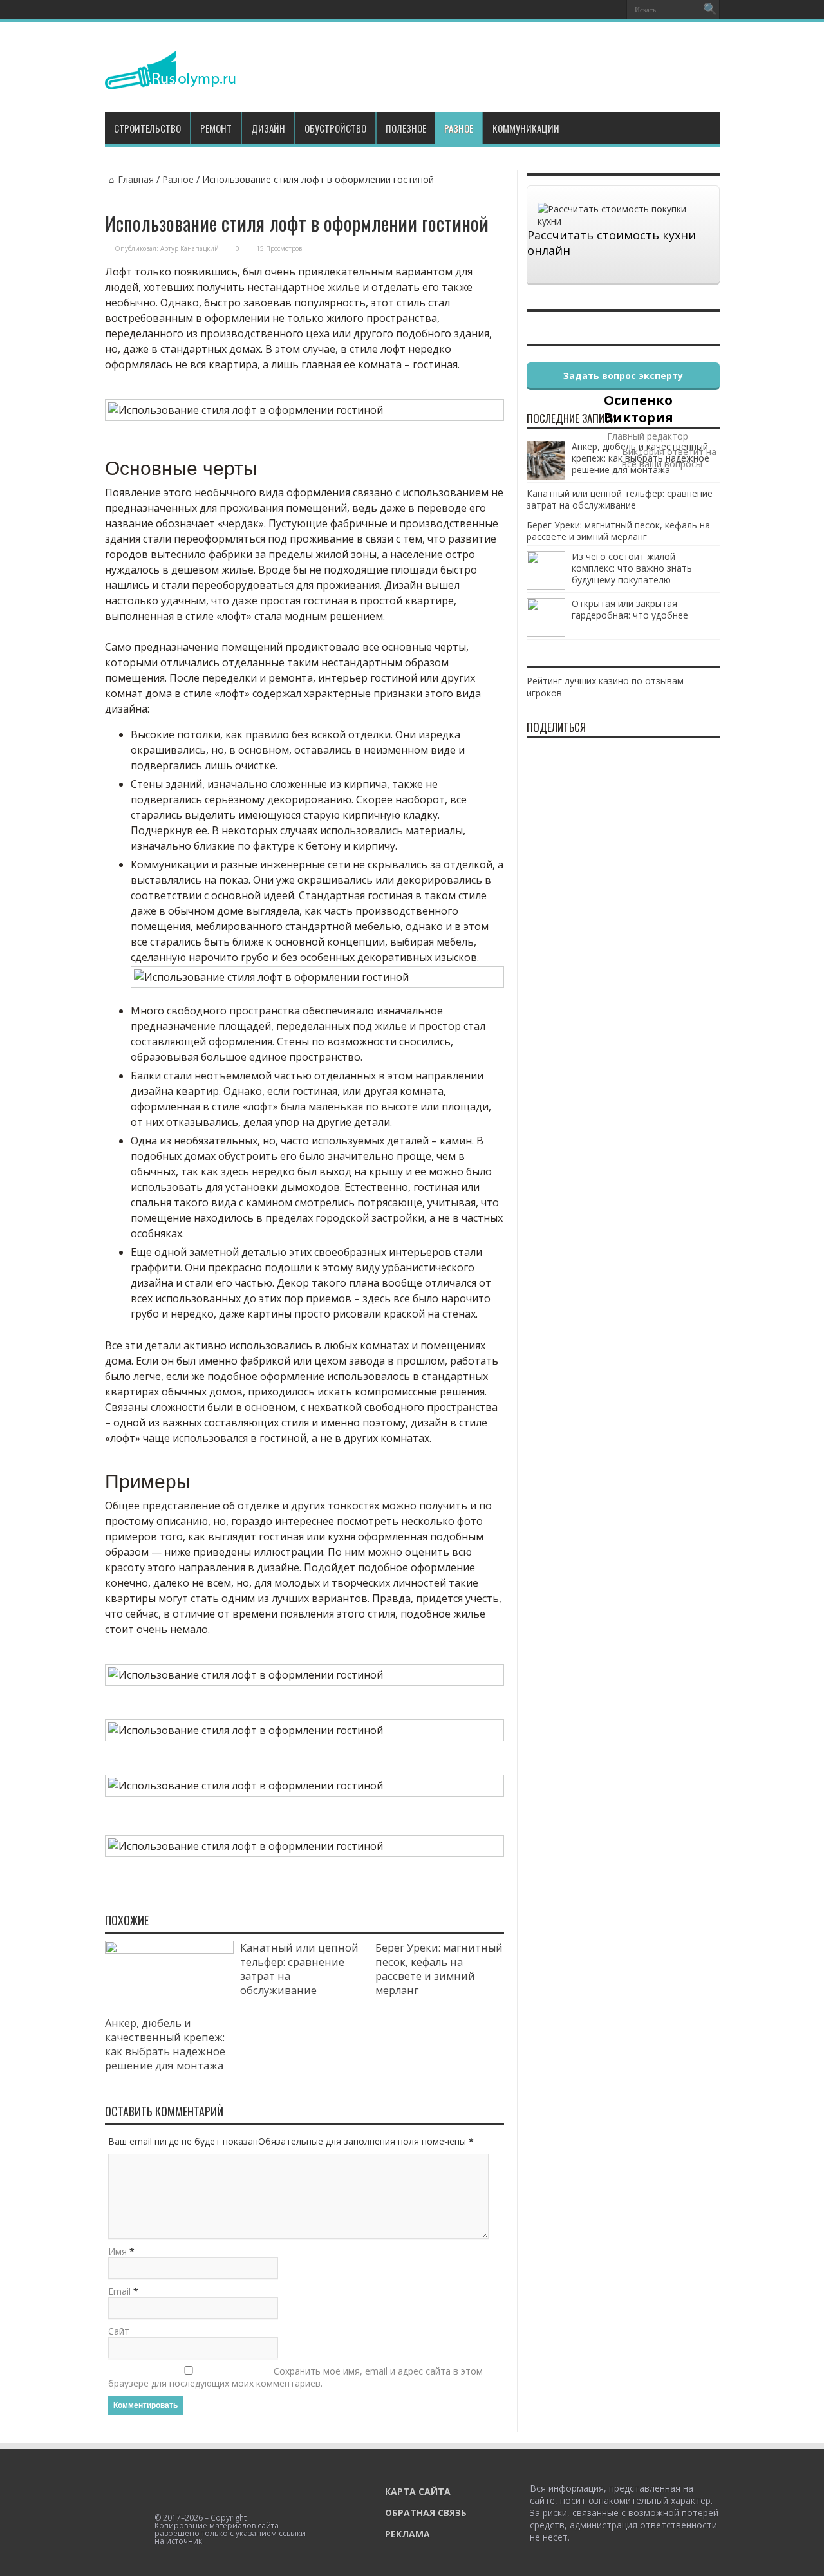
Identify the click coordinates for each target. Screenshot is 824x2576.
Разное (459, 128)
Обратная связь (426, 2513)
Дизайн (268, 128)
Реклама (407, 2534)
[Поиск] (710, 10)
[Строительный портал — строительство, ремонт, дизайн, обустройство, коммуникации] (170, 80)
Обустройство (335, 128)
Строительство (147, 128)
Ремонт (216, 128)
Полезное (406, 128)
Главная (136, 179)
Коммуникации (526, 128)
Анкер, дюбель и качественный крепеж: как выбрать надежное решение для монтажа (165, 2044)
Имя (117, 2251)
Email (119, 2291)
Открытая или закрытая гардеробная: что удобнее (630, 609)
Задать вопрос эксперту (623, 376)
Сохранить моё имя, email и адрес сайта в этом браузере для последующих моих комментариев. (295, 2377)
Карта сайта (418, 2491)
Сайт (119, 2331)
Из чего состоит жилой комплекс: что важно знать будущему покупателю (632, 568)
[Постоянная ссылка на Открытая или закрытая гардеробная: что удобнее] (546, 633)
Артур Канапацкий (190, 248)
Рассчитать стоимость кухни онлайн (612, 243)
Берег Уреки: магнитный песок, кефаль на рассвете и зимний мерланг (439, 1969)
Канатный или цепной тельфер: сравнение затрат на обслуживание (620, 499)
